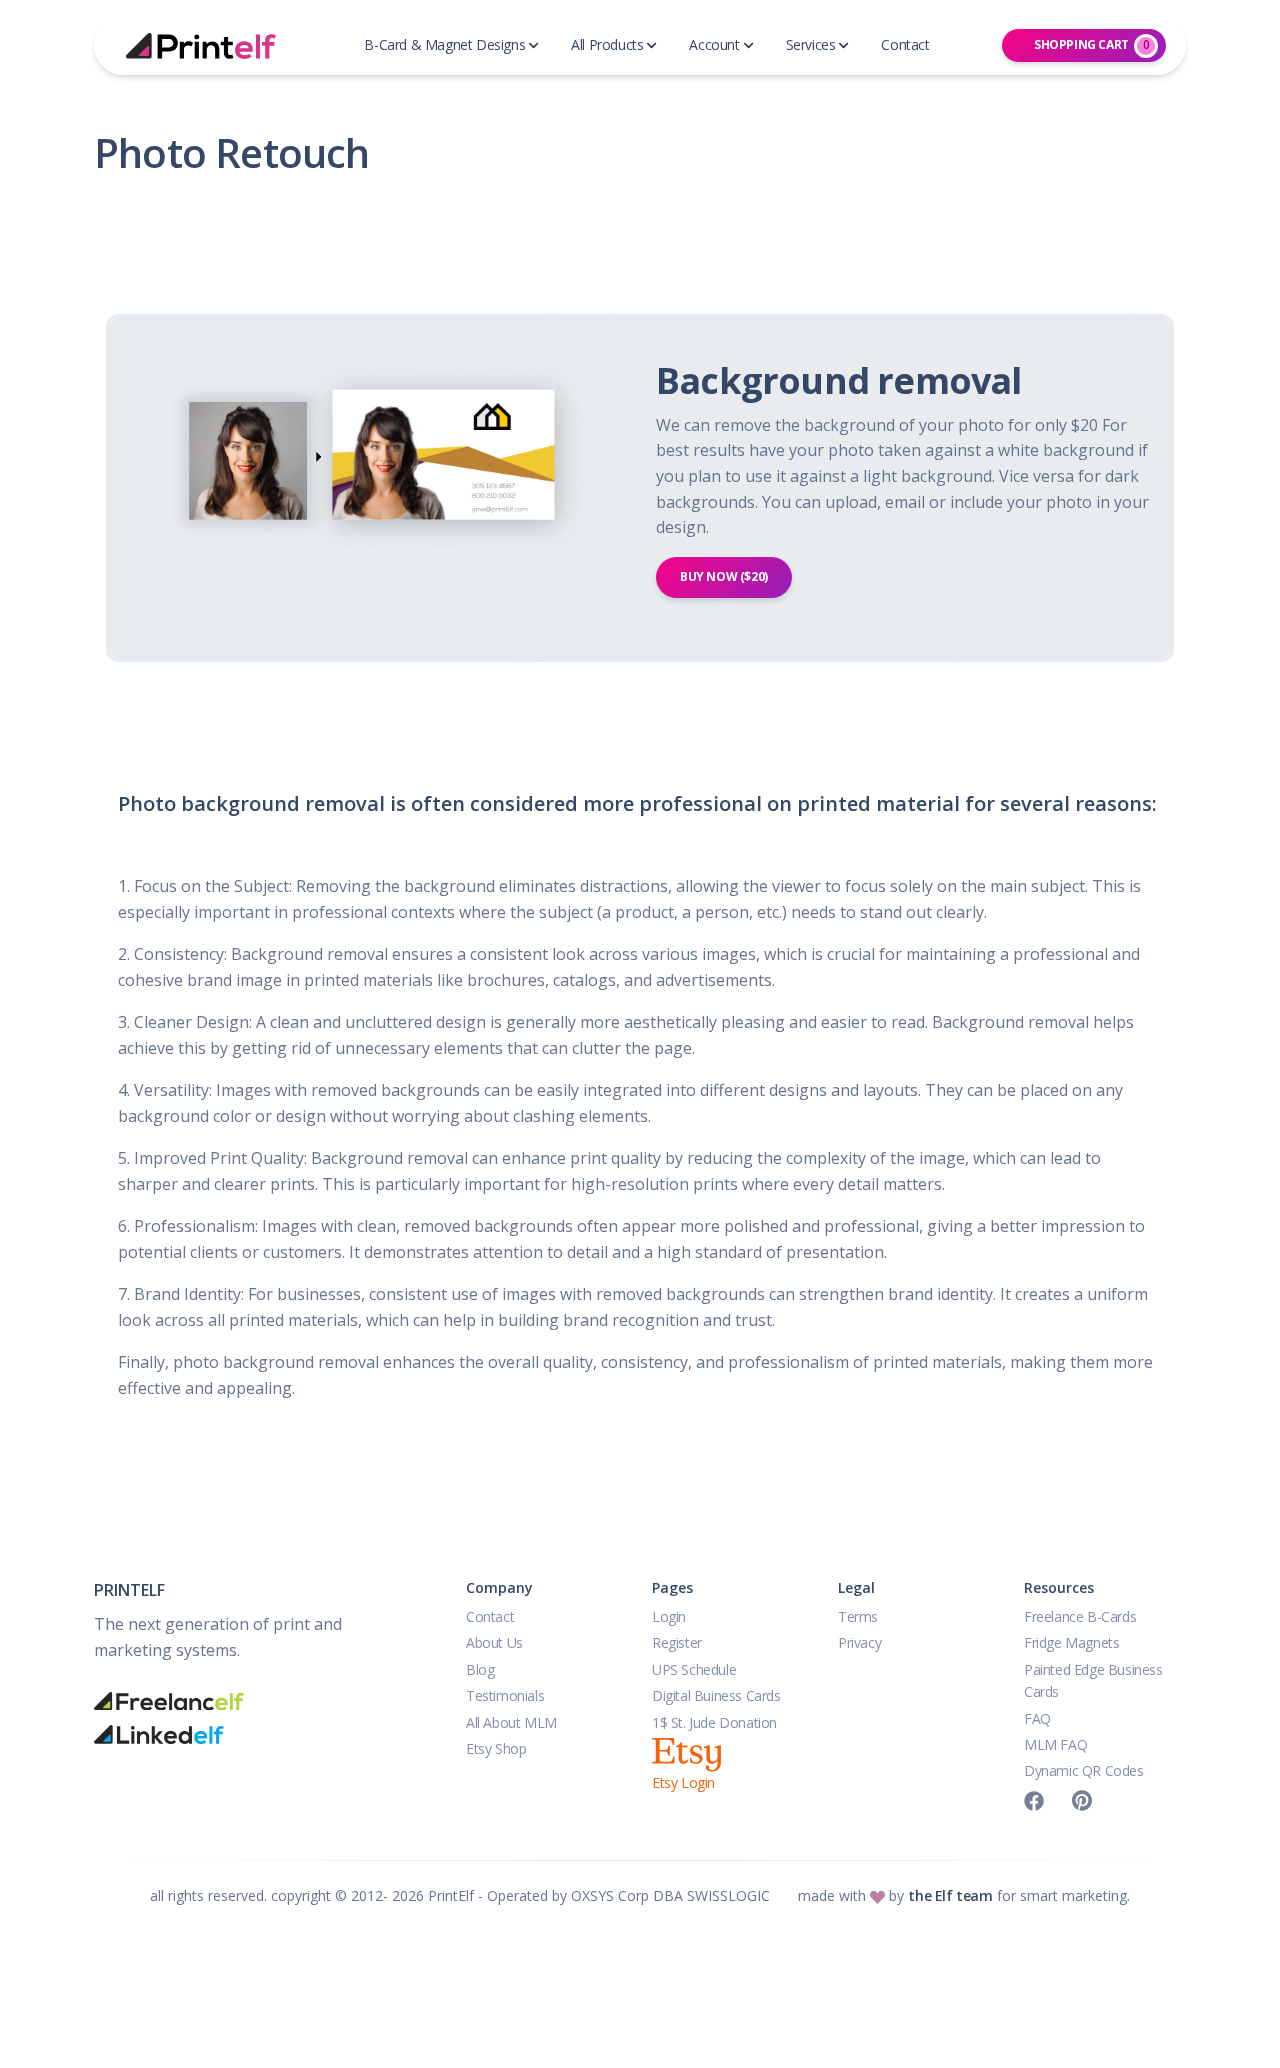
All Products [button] (607, 44)
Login (669, 1616)
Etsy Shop (496, 1748)
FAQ (1037, 1718)
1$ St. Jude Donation (714, 1722)
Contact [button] (905, 44)
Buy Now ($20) (724, 576)
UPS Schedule (694, 1669)
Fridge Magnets (1071, 1642)
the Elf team (950, 1895)
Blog (480, 1669)
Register (677, 1642)
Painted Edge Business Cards (1093, 1680)
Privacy (859, 1642)
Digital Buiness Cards (716, 1695)
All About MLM (511, 1722)
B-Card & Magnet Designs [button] (444, 44)
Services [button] (811, 44)
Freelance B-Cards (1080, 1616)
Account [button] (714, 44)
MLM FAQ (1055, 1744)
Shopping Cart (1091, 44)
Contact (490, 1616)
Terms (858, 1616)
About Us (494, 1642)
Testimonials (505, 1695)
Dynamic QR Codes (1084, 1770)
